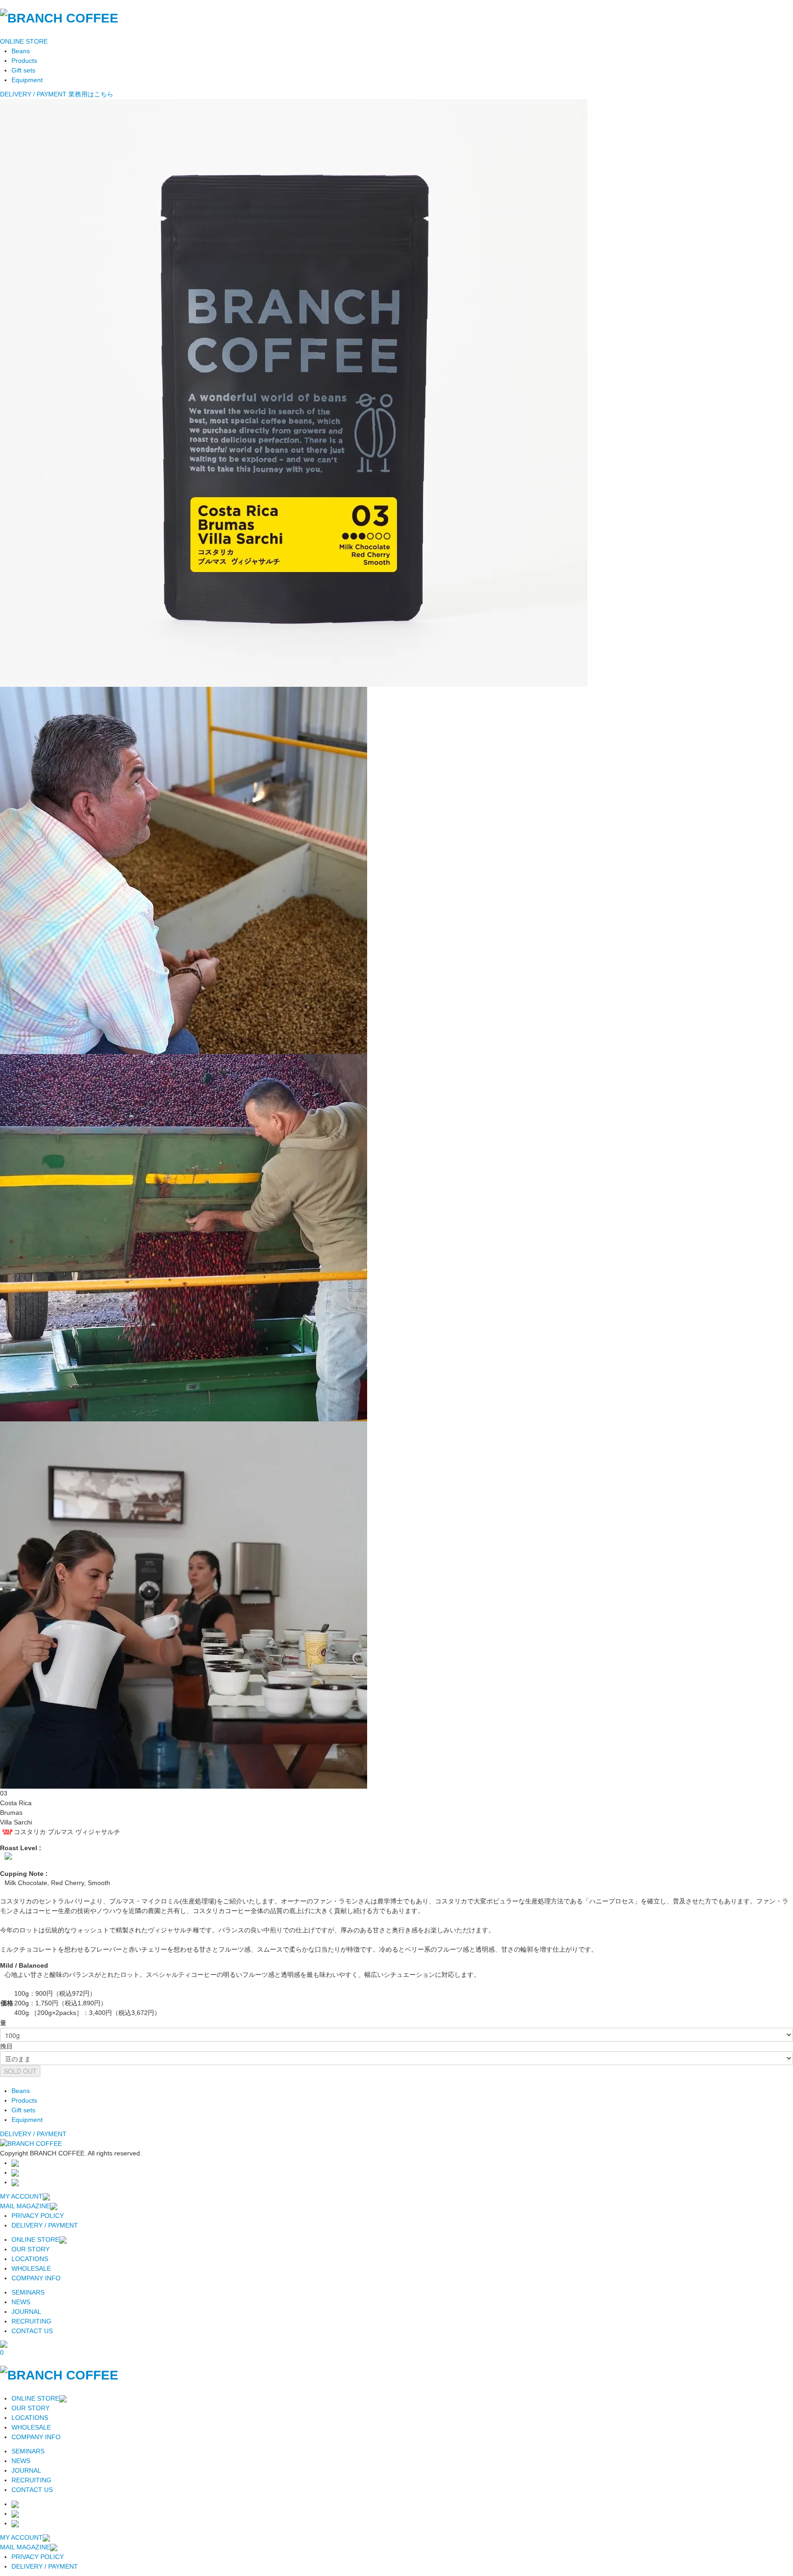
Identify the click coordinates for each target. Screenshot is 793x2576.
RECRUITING (31, 2321)
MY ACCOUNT (21, 2196)
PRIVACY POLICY (38, 2216)
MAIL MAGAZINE (25, 2206)
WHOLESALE (31, 2268)
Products (24, 61)
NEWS (21, 2302)
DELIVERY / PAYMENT (33, 94)
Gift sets (23, 70)
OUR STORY (31, 2249)
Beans (21, 51)
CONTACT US (32, 2331)
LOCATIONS (30, 2259)
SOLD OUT (20, 2071)
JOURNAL (26, 2312)
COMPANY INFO (36, 2278)
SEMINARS (28, 2292)
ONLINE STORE (24, 41)
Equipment (27, 80)
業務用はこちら (91, 94)
